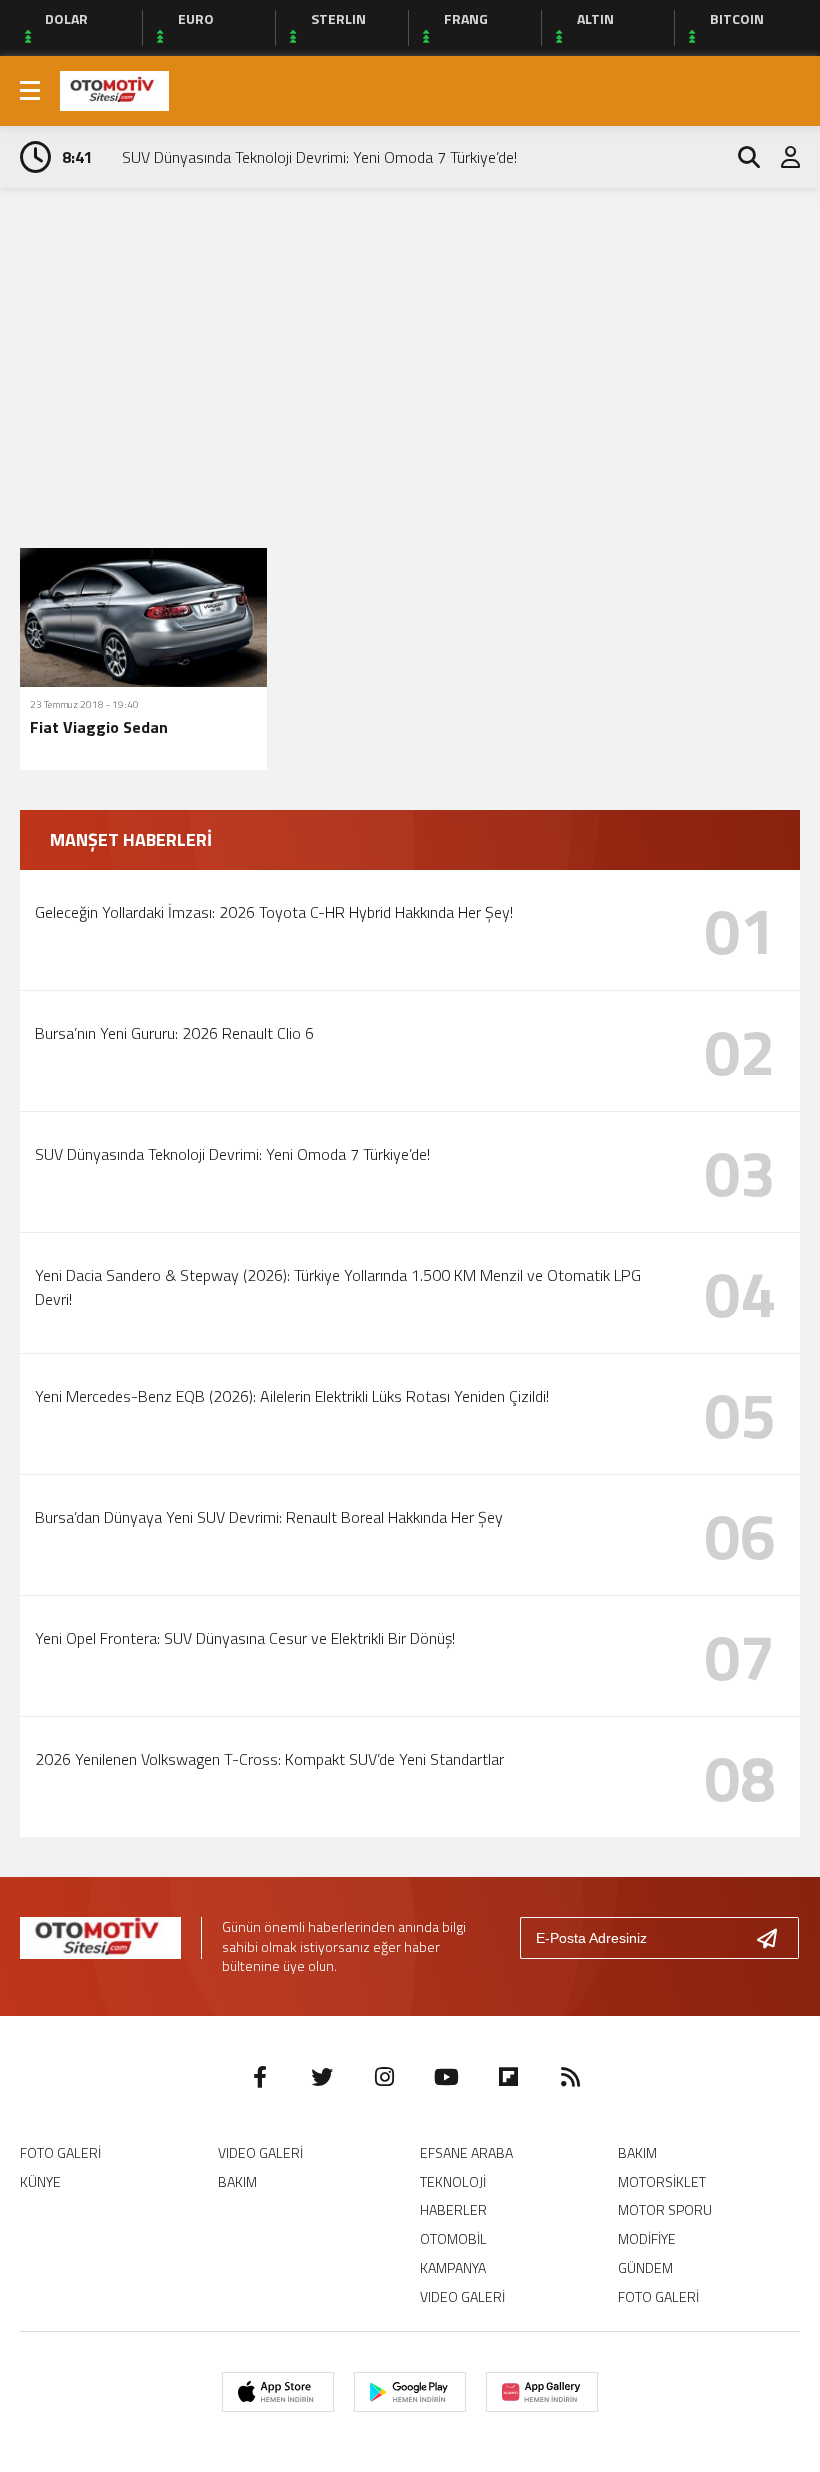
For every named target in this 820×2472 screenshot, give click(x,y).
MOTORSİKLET (662, 2181)
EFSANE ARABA (466, 2152)
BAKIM (237, 2181)
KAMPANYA (453, 2267)
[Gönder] (775, 1938)
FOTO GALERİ (60, 2152)
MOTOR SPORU (665, 2209)
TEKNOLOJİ (453, 2181)
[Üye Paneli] (780, 157)
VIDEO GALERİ (260, 2152)
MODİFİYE (647, 2238)
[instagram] (384, 2077)
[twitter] (322, 2077)
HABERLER (453, 2209)
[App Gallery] (542, 2392)
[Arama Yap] (740, 157)
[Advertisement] (410, 338)
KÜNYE (40, 2181)
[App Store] (278, 2392)
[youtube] (446, 2077)
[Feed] (570, 2077)
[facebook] (260, 2077)
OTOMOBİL (453, 2238)
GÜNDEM (645, 2267)
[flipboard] (508, 2077)
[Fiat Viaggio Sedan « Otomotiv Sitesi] (114, 89)
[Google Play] (410, 2392)
